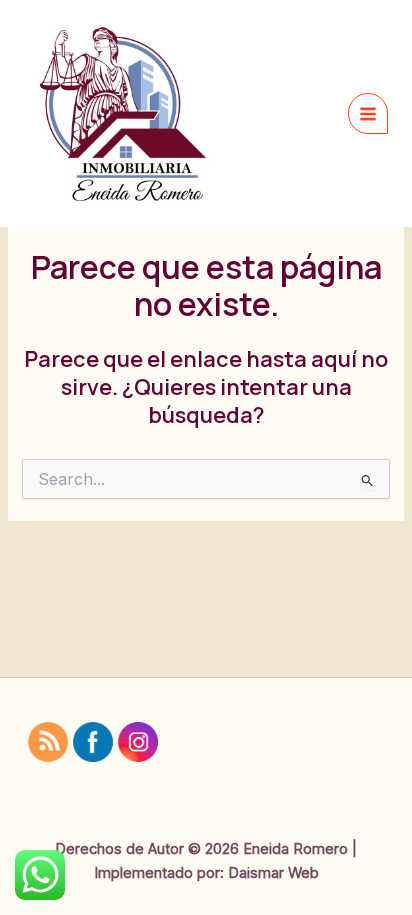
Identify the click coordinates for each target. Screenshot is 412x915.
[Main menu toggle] (368, 113)
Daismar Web (273, 873)
